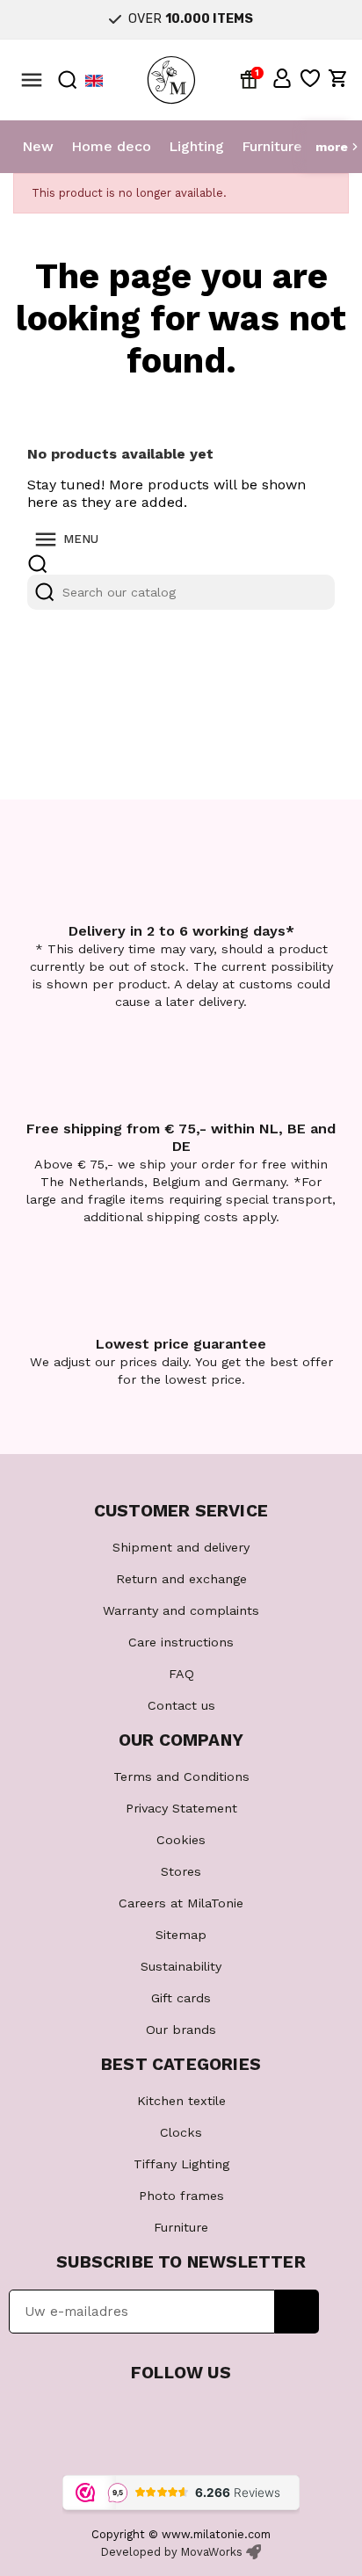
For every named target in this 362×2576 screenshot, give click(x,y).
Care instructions (181, 1642)
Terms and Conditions (181, 1776)
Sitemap (181, 1935)
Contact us (181, 1705)
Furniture (272, 146)
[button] (282, 78)
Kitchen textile (181, 2101)
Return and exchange (181, 1579)
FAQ (181, 1674)
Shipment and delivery (181, 1547)
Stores (181, 1871)
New (38, 146)
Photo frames (181, 2196)
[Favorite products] (310, 78)
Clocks (181, 2132)
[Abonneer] (297, 2312)
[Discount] (252, 78)
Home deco (111, 146)
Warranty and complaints (181, 1610)
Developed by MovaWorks (172, 2552)
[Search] (45, 592)
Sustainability (181, 1966)
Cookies (181, 1840)
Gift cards (181, 1998)
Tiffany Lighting (181, 2164)
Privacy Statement (181, 1808)
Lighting (196, 146)
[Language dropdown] (94, 80)
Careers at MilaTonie (181, 1903)
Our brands (181, 2030)
